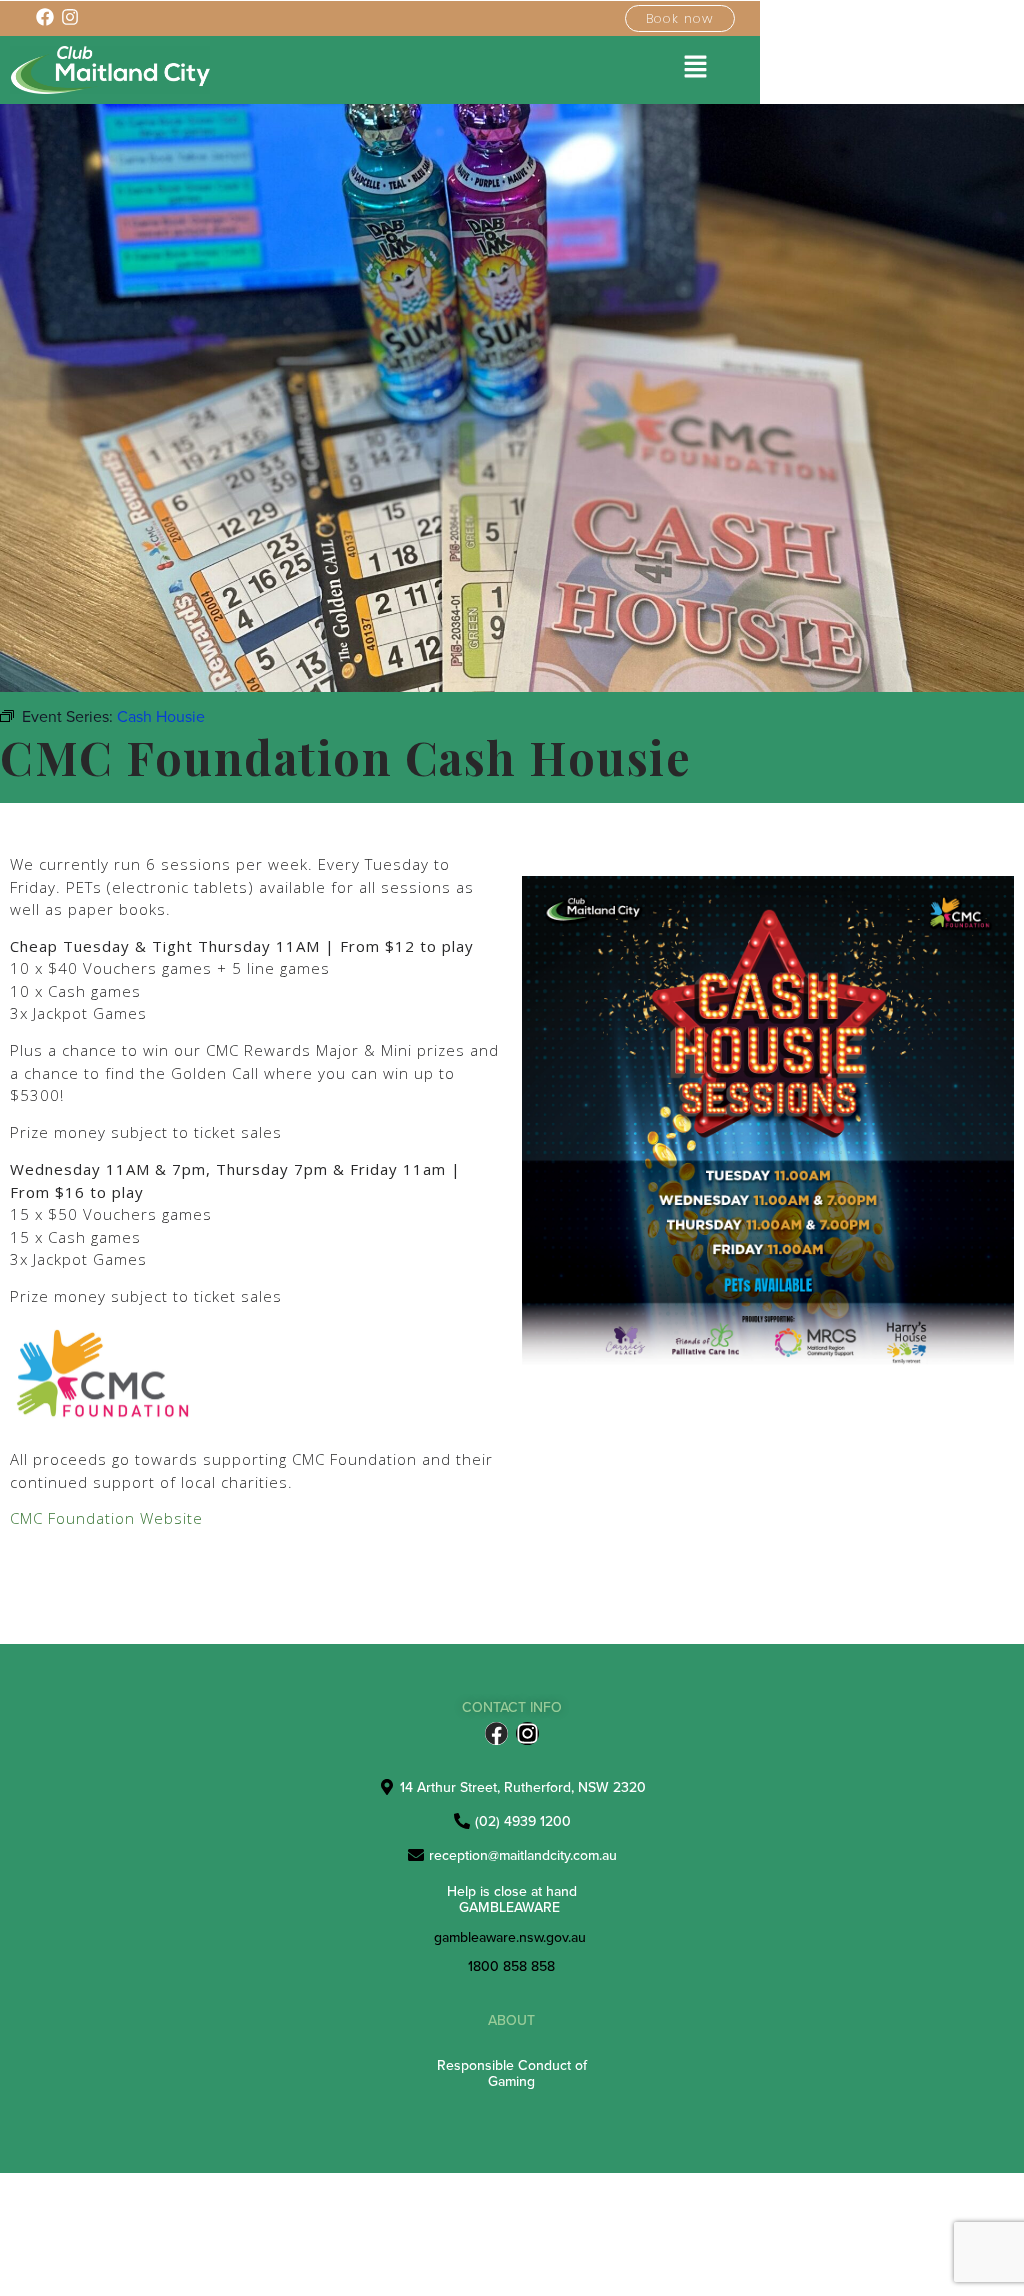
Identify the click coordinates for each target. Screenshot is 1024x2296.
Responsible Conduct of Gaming (512, 2072)
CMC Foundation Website (106, 1518)
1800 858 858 (511, 1966)
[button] (696, 67)
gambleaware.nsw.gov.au (510, 1937)
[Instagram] (527, 1733)
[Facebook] (496, 1733)
